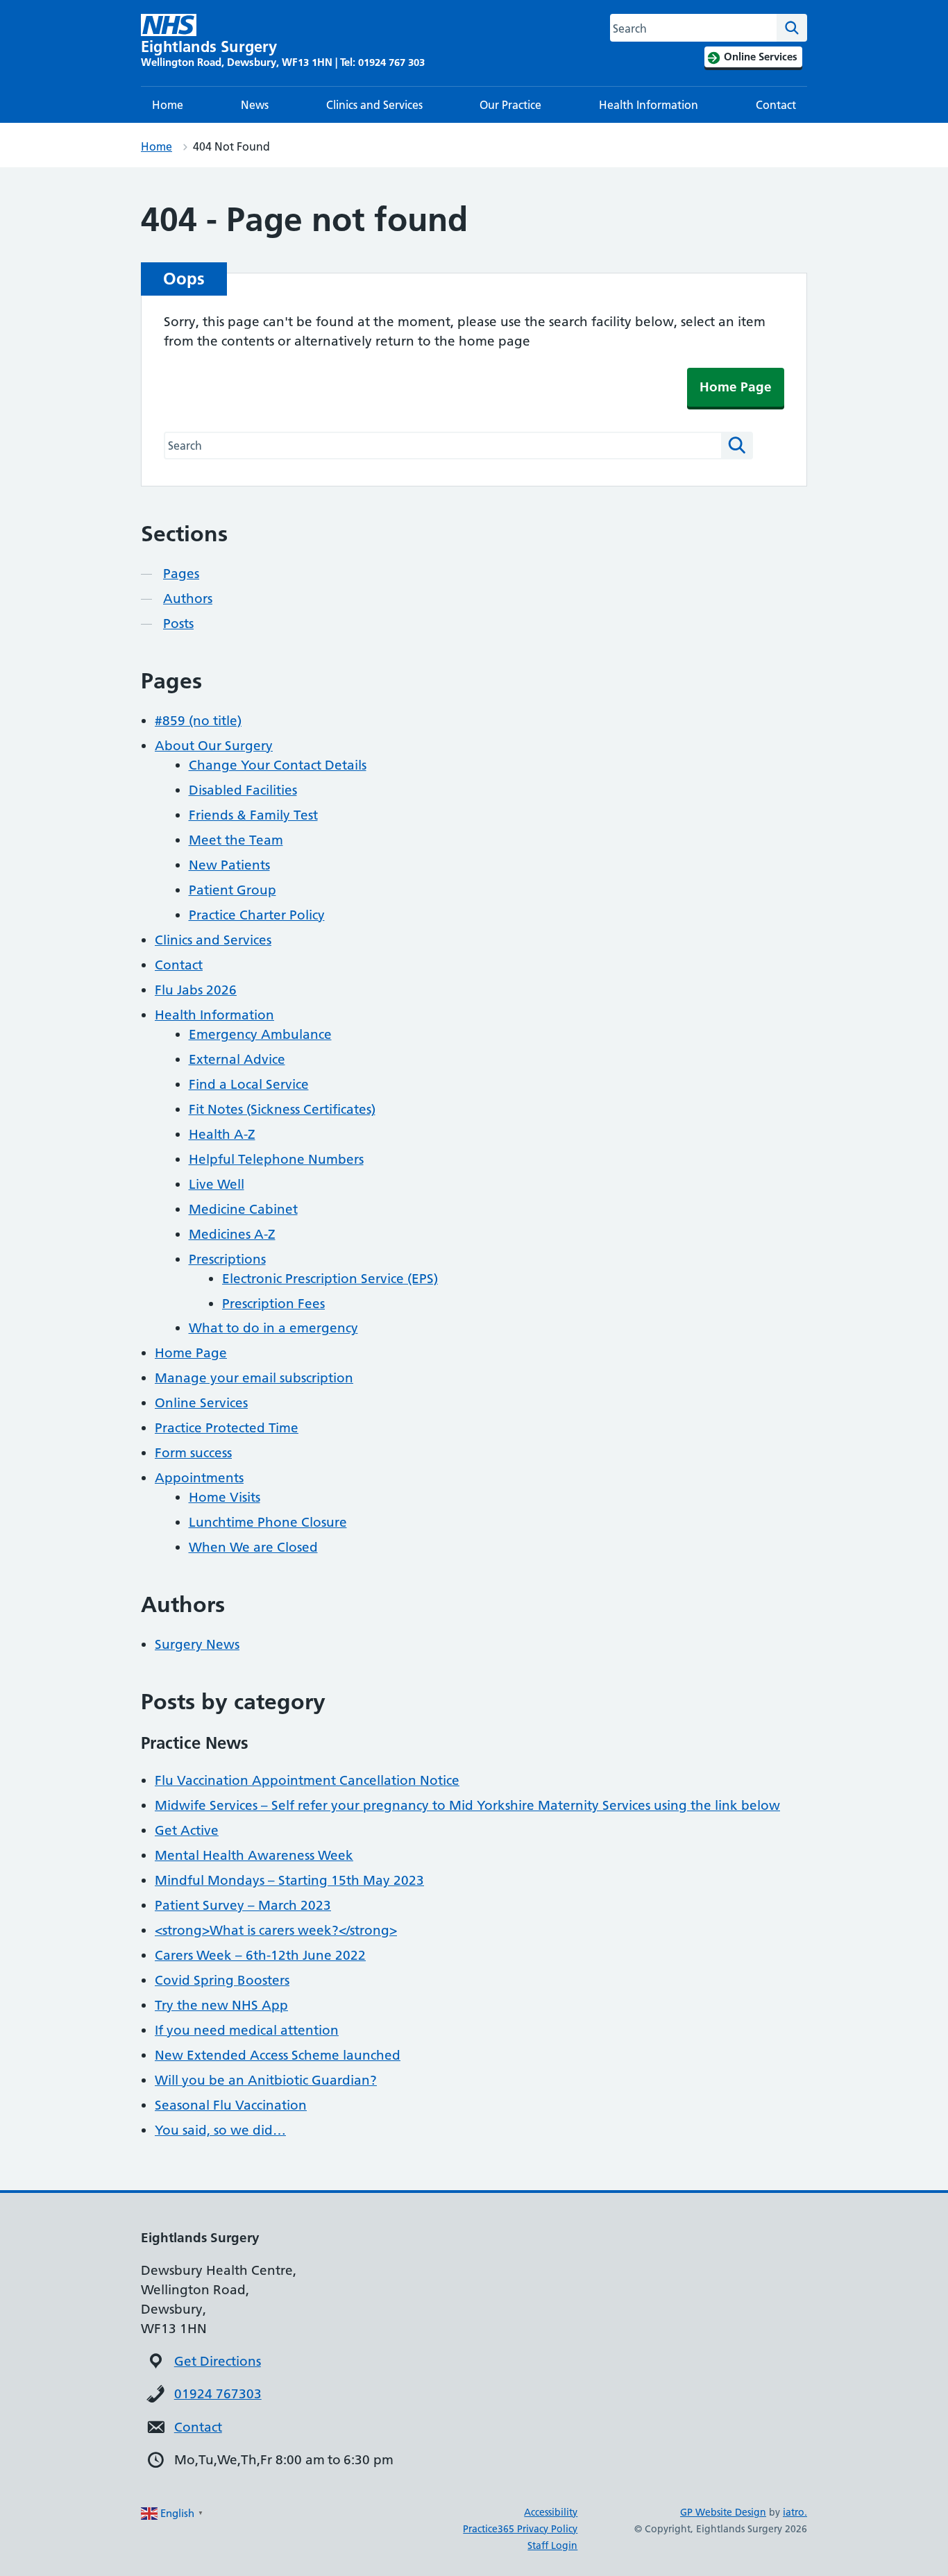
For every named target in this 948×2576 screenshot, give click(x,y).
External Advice (237, 1059)
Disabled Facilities (243, 790)
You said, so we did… (220, 2130)
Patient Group (232, 890)
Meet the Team (236, 840)
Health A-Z (222, 1134)
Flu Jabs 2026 (196, 990)
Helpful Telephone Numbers (276, 1159)
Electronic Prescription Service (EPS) (330, 1279)
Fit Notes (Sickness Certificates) (282, 1109)
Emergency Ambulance (260, 1034)
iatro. (795, 2512)
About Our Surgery (214, 746)
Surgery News (197, 1644)
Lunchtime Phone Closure (268, 1522)
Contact (776, 105)
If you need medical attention (247, 2030)
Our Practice (510, 105)
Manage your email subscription (254, 1378)
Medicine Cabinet (243, 1209)
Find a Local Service (249, 1084)
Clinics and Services (374, 105)
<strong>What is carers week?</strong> (276, 1930)
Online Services (201, 1403)
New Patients (229, 865)
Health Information (649, 105)
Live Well (217, 1184)
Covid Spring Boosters (222, 1980)
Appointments (199, 1478)
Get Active (187, 1830)
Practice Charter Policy (257, 915)
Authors (188, 599)
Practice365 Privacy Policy (520, 2529)
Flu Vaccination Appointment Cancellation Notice (307, 1780)
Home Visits (225, 1497)
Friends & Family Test (253, 815)
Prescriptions (227, 1259)
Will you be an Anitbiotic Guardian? (266, 2080)
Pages (181, 574)
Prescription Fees (273, 1304)
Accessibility (551, 2512)
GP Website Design (723, 2512)
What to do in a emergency (273, 1328)
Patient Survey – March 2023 (243, 1905)
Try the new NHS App (221, 2005)
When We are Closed (253, 1547)
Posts (178, 624)
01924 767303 (218, 2394)
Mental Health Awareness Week (254, 1855)
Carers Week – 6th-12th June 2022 (260, 1955)
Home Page (736, 387)
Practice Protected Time (227, 1428)
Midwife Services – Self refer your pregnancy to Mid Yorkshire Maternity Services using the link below (467, 1805)
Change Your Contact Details (278, 765)
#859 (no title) (198, 721)
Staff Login (552, 2545)
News (255, 105)
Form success (193, 1453)
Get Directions (218, 2361)
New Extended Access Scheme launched (278, 2055)
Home (168, 105)
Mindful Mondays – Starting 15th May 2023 (289, 1880)
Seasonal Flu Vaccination (231, 2105)
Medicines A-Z (232, 1234)
